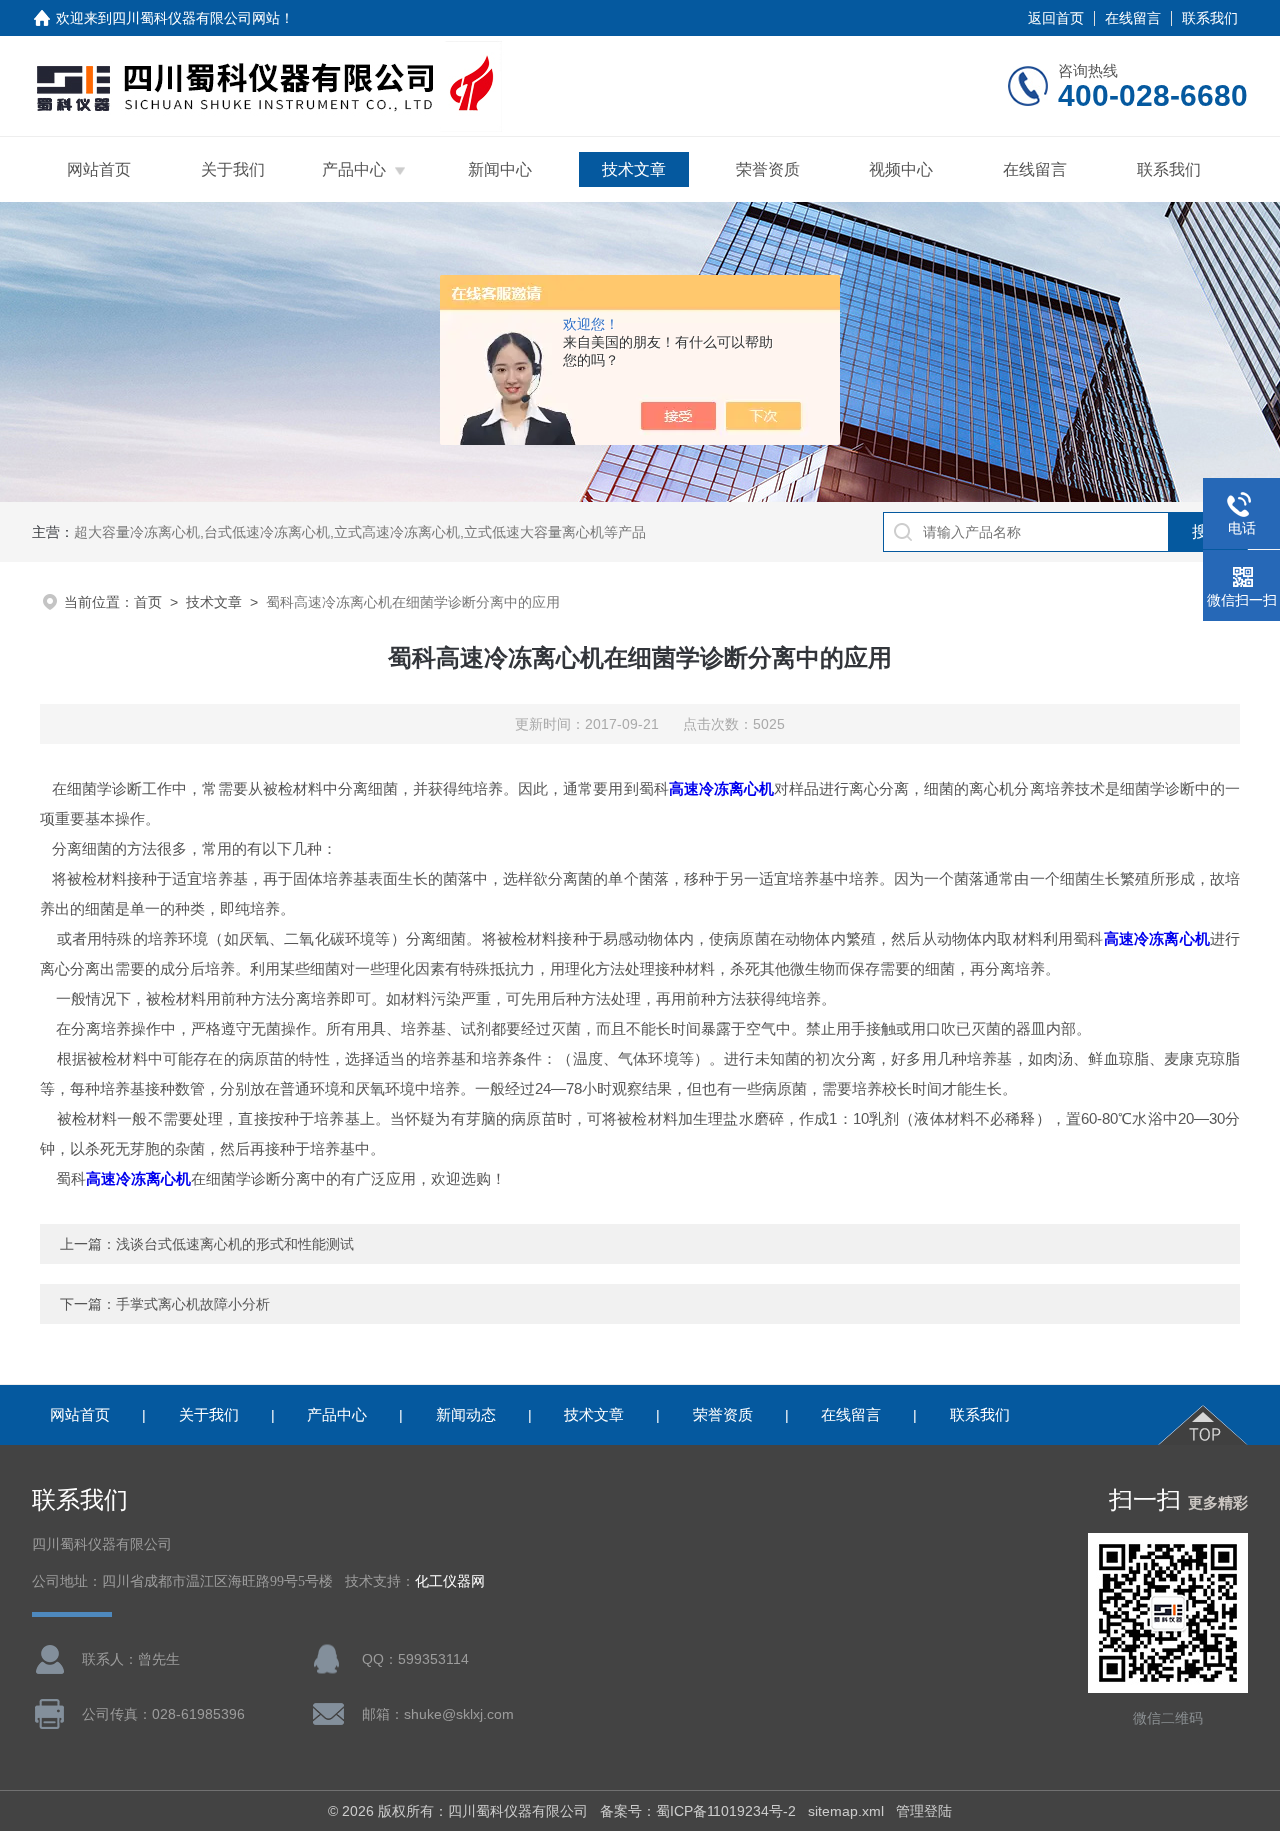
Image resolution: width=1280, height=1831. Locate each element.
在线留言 (1133, 18)
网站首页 (99, 169)
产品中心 (354, 169)
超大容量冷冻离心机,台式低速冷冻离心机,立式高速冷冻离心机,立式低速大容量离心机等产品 (360, 532)
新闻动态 (466, 1414)
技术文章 (634, 169)
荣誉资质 (768, 169)
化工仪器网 (450, 1581)
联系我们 (1210, 18)
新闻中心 (500, 169)
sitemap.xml (846, 1811)
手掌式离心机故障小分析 (193, 1304)
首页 (148, 602)
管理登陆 (924, 1811)
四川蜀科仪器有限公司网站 (196, 18)
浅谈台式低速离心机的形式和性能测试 (235, 1244)
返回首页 (1056, 18)
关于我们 (233, 169)
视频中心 (901, 169)
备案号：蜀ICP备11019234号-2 (698, 1811)
